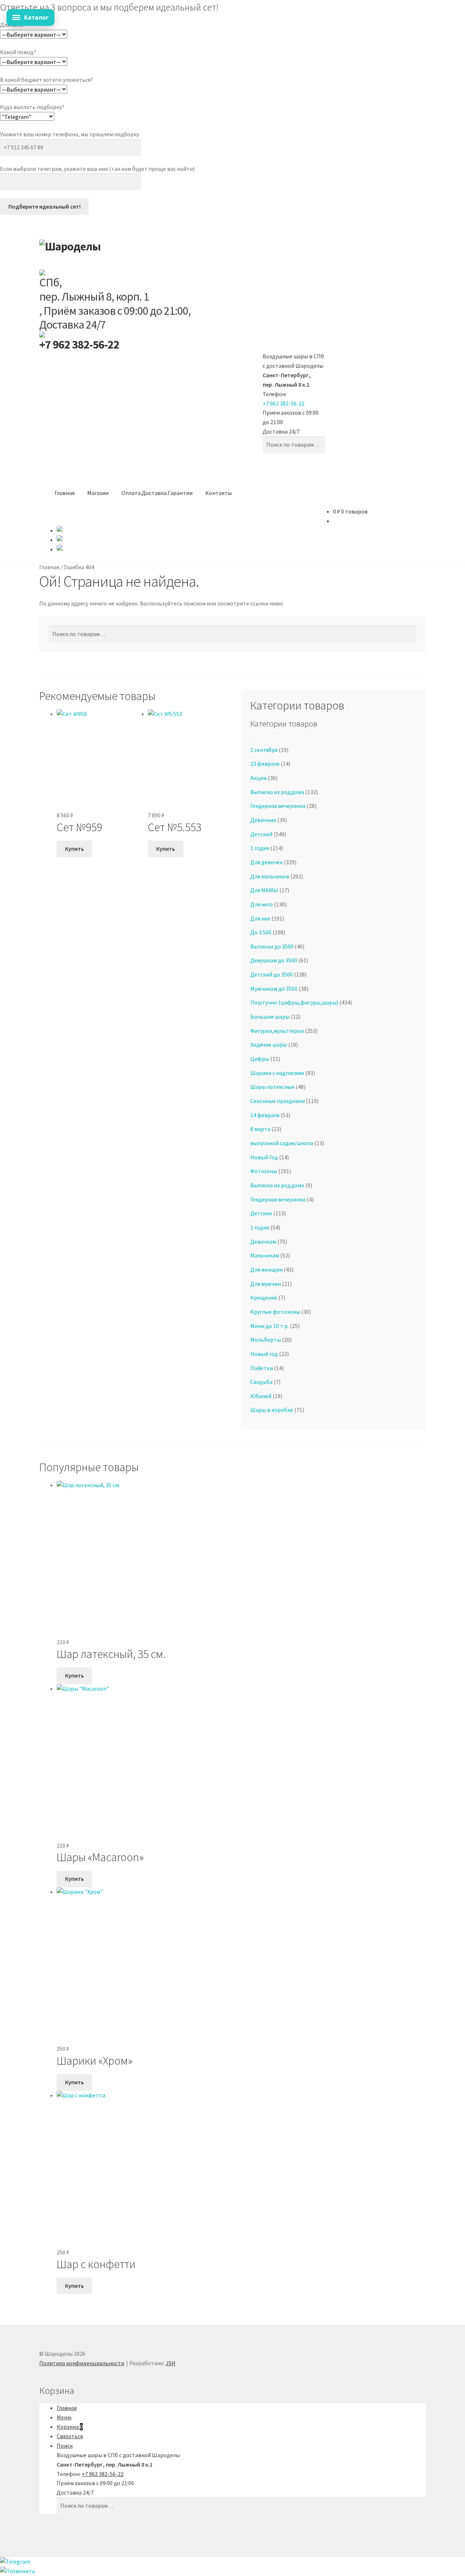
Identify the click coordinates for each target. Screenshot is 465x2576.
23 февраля (265, 764)
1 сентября (264, 750)
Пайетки (262, 1368)
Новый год (264, 1354)
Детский (261, 834)
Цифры (260, 1059)
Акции (258, 778)
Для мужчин (266, 1284)
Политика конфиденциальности (82, 2363)
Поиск (65, 2446)
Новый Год (264, 1157)
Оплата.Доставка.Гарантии (157, 493)
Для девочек (266, 862)
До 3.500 (261, 932)
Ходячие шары (269, 1045)
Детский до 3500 (272, 974)
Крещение (264, 1297)
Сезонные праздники (278, 1101)
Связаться (70, 2436)
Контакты (219, 493)
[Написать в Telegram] (232, 2562)
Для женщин (266, 1269)
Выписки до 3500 (272, 946)
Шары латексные (272, 1087)
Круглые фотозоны (275, 1312)
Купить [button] (74, 849)
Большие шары (270, 1017)
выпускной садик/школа (282, 1143)
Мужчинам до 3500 (274, 989)
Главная (64, 493)
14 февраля (265, 1115)
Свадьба (261, 1382)
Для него (262, 904)
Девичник (263, 820)
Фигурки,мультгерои (277, 1031)
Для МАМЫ (264, 890)
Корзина (70, 2427)
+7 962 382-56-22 (79, 345)
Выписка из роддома (277, 792)
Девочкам (263, 1241)
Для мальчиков (270, 876)
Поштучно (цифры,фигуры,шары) (294, 1002)
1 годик (260, 848)
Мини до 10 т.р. (270, 1326)
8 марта (260, 1129)
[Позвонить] (232, 2571)
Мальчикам (265, 1255)
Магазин (98, 493)
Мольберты (266, 1340)
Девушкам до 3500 (274, 960)
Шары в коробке (272, 1410)
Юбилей (261, 1396)
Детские (261, 1213)
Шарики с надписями (277, 1073)
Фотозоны (264, 1171)
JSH (171, 2363)
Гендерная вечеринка (278, 806)
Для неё (260, 918)
